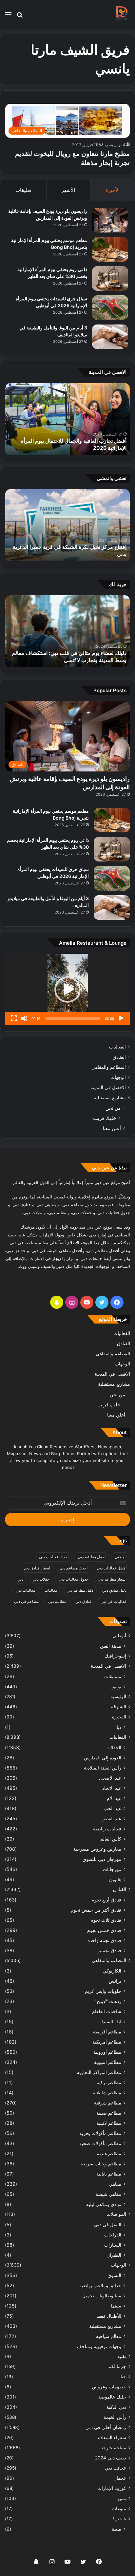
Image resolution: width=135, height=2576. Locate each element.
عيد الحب (112, 1808)
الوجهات (118, 1077)
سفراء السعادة (112, 2437)
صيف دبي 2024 (111, 2458)
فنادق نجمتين (109, 1950)
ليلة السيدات (109, 2021)
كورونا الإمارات (112, 2488)
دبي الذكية (116, 2407)
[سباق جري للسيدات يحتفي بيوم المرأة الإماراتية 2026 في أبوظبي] (110, 308)
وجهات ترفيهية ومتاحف (99, 2346)
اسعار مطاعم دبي (112, 1579)
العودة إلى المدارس (103, 1758)
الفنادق (119, 1057)
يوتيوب (115, 1686)
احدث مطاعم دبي (73, 1568)
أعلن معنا (112, 1128)
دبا (119, 1727)
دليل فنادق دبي (114, 1590)
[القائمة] (8, 17)
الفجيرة (119, 1717)
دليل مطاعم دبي (80, 1590)
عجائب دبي (116, 2468)
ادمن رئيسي (115, 145)
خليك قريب (105, 1118)
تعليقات (23, 190)
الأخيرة (113, 190)
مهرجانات (112, 1869)
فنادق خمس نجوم (104, 1930)
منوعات (119, 2509)
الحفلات (114, 1747)
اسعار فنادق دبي (37, 1568)
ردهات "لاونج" (108, 2001)
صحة (116, 2529)
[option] (67, 419)
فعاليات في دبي (114, 1601)
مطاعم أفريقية (107, 2032)
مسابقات (113, 1676)
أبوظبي (121, 1557)
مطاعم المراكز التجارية (99, 2072)
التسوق (114, 2275)
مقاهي (115, 2184)
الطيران (114, 2255)
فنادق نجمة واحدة (104, 1940)
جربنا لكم (117, 2366)
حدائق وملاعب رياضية (100, 2285)
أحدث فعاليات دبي (54, 1557)
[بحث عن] (20, 17)
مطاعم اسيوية (108, 2062)
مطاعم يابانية (109, 2174)
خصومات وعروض (109, 2387)
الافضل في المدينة (108, 1087)
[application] (67, 989)
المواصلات (116, 2214)
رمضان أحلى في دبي (106, 2427)
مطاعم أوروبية (107, 2052)
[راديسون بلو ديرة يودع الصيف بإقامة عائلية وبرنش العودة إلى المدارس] (110, 220)
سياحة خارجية (113, 2448)
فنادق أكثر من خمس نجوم (96, 1910)
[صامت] (24, 1018)
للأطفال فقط (109, 2316)
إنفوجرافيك (115, 1656)
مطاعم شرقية (108, 2103)
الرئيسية (118, 1696)
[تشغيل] (121, 1018)
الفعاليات (117, 1047)
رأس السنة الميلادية (103, 1768)
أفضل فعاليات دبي (112, 1568)
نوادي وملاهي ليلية (104, 2204)
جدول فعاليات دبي (74, 1579)
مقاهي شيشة (108, 2194)
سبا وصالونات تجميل (102, 2296)
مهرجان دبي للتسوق (102, 1859)
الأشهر (68, 190)
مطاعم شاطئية (107, 2093)
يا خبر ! (119, 2519)
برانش (115, 1981)
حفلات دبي (41, 1579)
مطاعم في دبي (26, 1601)
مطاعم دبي (57, 1601)
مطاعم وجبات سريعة (101, 2164)
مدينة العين (111, 1646)
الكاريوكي (112, 1971)
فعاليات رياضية (107, 1829)
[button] (67, 990)
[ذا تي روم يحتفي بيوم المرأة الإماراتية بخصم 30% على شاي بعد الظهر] (110, 278)
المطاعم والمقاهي (109, 1067)
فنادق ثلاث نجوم (106, 1920)
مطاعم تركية (109, 2082)
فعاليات (51, 1590)
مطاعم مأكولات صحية (100, 2143)
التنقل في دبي (108, 2224)
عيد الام (114, 1798)
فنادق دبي (83, 1601)
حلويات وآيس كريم (103, 1991)
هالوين (115, 1879)
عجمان (120, 2478)
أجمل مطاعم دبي (92, 1557)
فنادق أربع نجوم (106, 1900)
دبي (20, 1579)
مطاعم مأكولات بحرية (100, 2133)
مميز (122, 2498)
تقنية (122, 2356)
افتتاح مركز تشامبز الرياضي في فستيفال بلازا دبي (73, 554)
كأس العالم (111, 1839)
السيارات (113, 2245)
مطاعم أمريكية (107, 2042)
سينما (116, 2306)
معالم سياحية (109, 2336)
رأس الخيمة (115, 2417)
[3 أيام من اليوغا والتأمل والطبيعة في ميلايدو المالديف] (110, 337)
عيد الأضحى (110, 1778)
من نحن (113, 1108)
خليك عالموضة (112, 2397)
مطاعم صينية (109, 2113)
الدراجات (113, 2235)
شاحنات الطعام (107, 2011)
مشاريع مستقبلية (110, 1098)
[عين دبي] (122, 14)
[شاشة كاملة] (14, 1018)
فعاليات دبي (26, 1590)
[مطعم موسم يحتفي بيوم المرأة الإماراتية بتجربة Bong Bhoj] (110, 249)
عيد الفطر (112, 1818)
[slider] (73, 1018)
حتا (123, 2377)
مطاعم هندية (109, 2153)
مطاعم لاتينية (109, 2123)
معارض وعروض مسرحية (97, 1849)
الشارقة (119, 1707)
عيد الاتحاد (112, 1788)
